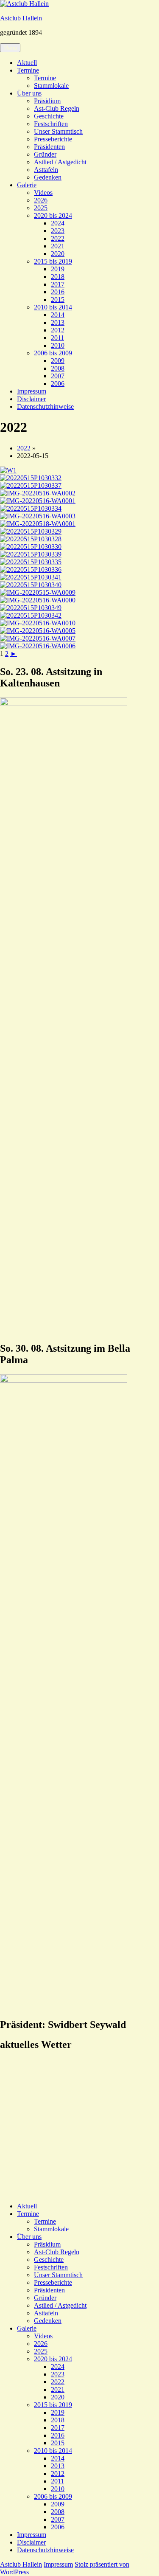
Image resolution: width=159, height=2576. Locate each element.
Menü (10, 48)
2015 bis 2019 (53, 261)
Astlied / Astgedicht (60, 162)
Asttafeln (46, 170)
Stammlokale (51, 86)
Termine (28, 70)
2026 (41, 200)
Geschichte (49, 116)
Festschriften (51, 124)
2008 (58, 368)
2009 (58, 361)
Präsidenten (49, 147)
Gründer (45, 154)
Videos (43, 193)
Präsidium (47, 101)
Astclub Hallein (21, 18)
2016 (58, 292)
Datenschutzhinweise (45, 406)
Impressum (32, 391)
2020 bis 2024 (53, 215)
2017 (58, 284)
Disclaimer (31, 399)
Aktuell (27, 63)
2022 (58, 238)
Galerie (27, 185)
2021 (58, 246)
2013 (58, 322)
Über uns (29, 93)
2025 (41, 208)
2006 (58, 384)
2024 (58, 223)
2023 (58, 231)
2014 (58, 315)
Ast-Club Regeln (57, 108)
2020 (58, 254)
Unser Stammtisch (58, 131)
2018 (58, 277)
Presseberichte (53, 139)
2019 (58, 269)
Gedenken (48, 177)
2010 (58, 345)
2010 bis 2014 (53, 307)
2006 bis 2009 (53, 353)
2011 (57, 338)
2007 (58, 376)
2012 (58, 330)
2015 (58, 300)
